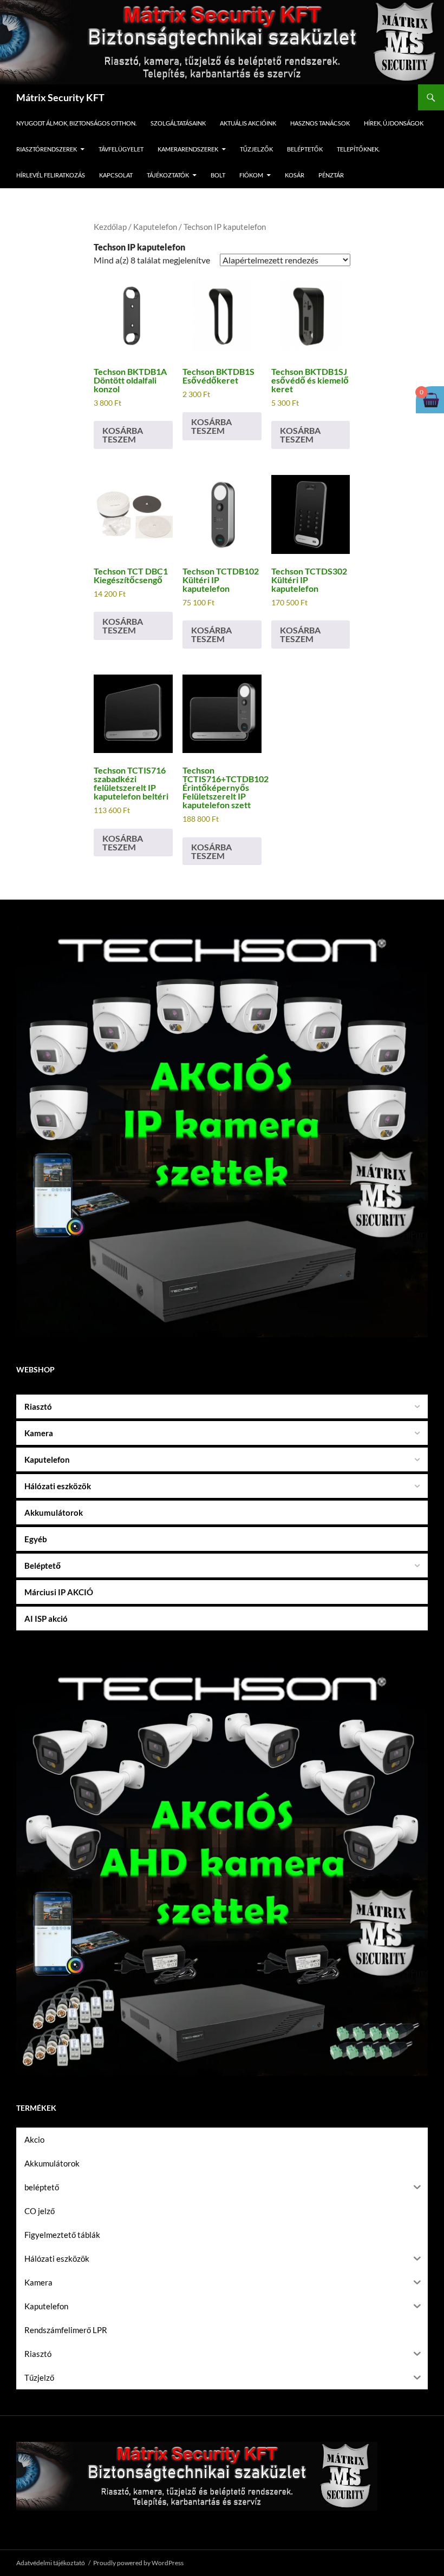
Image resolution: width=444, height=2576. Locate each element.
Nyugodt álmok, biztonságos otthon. (76, 123)
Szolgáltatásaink (178, 123)
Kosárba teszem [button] (123, 435)
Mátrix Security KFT (60, 97)
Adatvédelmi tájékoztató (51, 2563)
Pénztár (331, 175)
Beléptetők (305, 149)
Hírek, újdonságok (394, 123)
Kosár (295, 175)
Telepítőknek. (358, 149)
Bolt (218, 175)
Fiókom (251, 175)
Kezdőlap (110, 227)
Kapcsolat (116, 175)
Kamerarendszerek (188, 149)
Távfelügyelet (121, 149)
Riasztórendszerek (47, 149)
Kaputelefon (155, 227)
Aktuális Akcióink (248, 123)
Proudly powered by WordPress (138, 2563)
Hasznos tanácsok (320, 123)
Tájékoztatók (168, 175)
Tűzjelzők (256, 149)
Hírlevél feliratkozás (51, 175)
